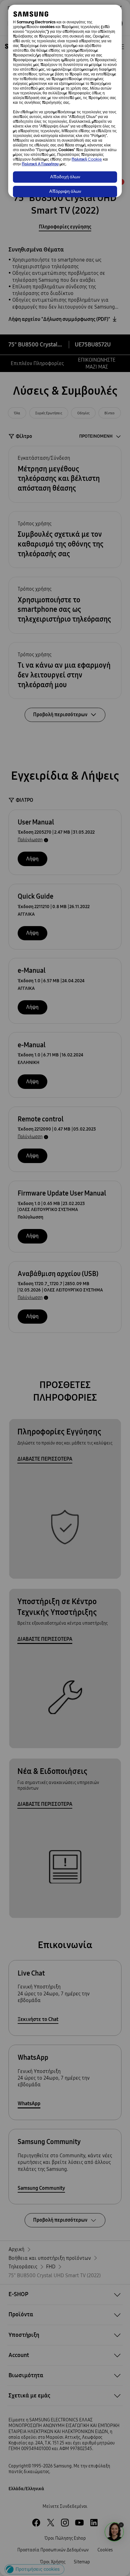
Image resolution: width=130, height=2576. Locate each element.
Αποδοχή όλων (65, 177)
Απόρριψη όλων (65, 192)
